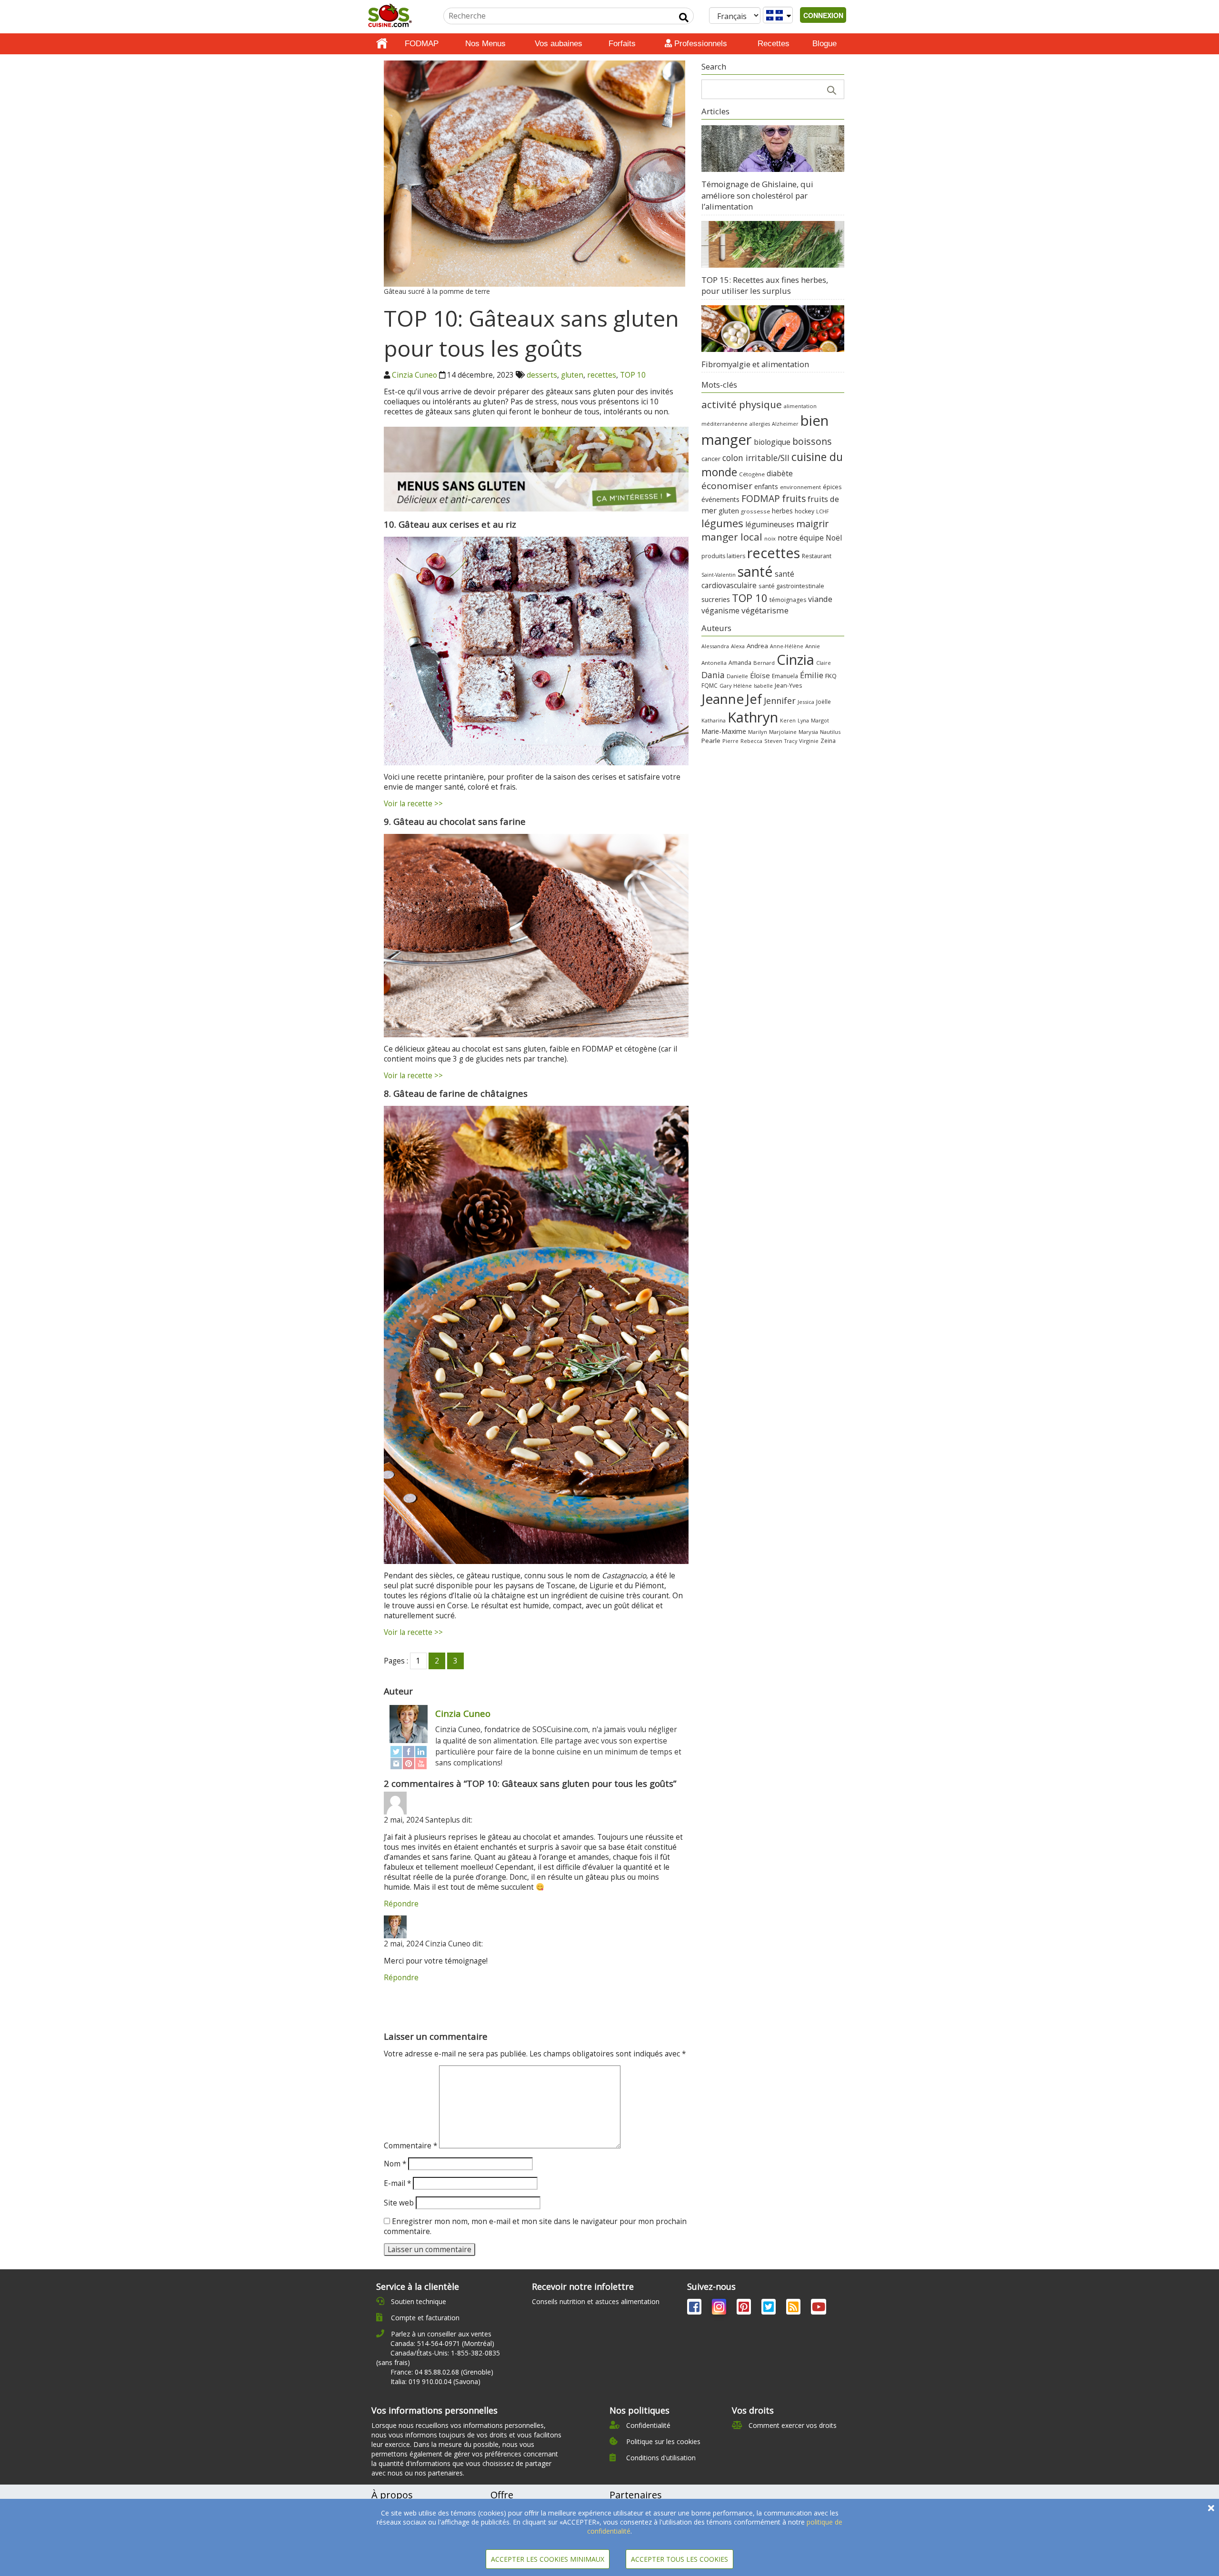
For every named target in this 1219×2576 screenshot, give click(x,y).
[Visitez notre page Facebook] (695, 2309)
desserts (542, 375)
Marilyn (758, 732)
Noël (834, 538)
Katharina (714, 720)
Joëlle (824, 702)
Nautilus (830, 732)
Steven (773, 741)
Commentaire (410, 2146)
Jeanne (723, 699)
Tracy (791, 741)
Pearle (711, 741)
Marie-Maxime (724, 731)
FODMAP (422, 44)
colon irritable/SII (756, 458)
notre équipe (801, 538)
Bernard (764, 663)
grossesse (755, 511)
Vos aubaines (559, 44)
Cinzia (795, 660)
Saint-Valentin (719, 575)
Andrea (757, 646)
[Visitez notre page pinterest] (745, 2309)
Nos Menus (485, 44)
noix (770, 538)
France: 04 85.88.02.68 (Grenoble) (442, 2372)
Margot (820, 720)
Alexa (738, 646)
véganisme (720, 611)
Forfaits (622, 44)
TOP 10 (633, 375)
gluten (572, 375)
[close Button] (1211, 2508)
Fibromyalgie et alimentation (755, 364)
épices (832, 487)
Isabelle (763, 686)
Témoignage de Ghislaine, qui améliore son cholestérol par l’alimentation (757, 195)
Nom (395, 2164)
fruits (794, 498)
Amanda (740, 663)
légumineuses (770, 524)
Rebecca (751, 741)
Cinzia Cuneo (415, 375)
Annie (813, 646)
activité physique (742, 404)
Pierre (730, 741)
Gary (725, 686)
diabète (780, 473)
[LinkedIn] (421, 1751)
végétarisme (765, 610)
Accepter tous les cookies (679, 2559)
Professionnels (699, 44)
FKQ (831, 676)
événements (720, 499)
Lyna (803, 721)
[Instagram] (396, 1763)
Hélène (743, 686)
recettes (602, 375)
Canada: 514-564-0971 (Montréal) (442, 2343)
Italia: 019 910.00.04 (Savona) (435, 2381)
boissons (812, 441)
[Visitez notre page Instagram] (720, 2309)
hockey (804, 511)
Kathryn (753, 717)
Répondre (401, 1904)
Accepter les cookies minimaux (548, 2559)
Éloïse (760, 675)
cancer (711, 459)
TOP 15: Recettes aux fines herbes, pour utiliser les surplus (765, 286)
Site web (399, 2203)
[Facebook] (409, 1751)
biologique (772, 442)
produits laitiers (723, 556)
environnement (800, 487)
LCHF (823, 511)
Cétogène (752, 474)
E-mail (397, 2183)
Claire (824, 663)
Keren (788, 721)
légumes (722, 523)
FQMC (709, 685)
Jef (754, 699)
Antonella (714, 663)
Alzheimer (785, 424)
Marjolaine (783, 732)
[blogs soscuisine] (794, 2309)
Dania (713, 675)
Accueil (382, 44)
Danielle (737, 676)
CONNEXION (823, 15)
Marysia (808, 732)
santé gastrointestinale (791, 586)
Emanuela (785, 676)
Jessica (806, 702)
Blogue (824, 44)
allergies (760, 424)
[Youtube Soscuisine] (819, 2309)
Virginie (809, 741)
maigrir (812, 524)
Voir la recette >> (413, 804)
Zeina (828, 741)
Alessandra (715, 646)
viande (820, 599)
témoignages (788, 600)
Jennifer (780, 701)
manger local (732, 537)
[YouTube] (421, 1763)
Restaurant (817, 556)
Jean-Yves (788, 686)
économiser (727, 486)
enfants (766, 486)
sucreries (716, 599)
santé (755, 571)
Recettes (774, 44)
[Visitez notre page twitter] (769, 2309)
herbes (782, 511)
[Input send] (684, 18)
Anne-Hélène (787, 646)
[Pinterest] (409, 1763)
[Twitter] (396, 1751)
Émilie (812, 675)
